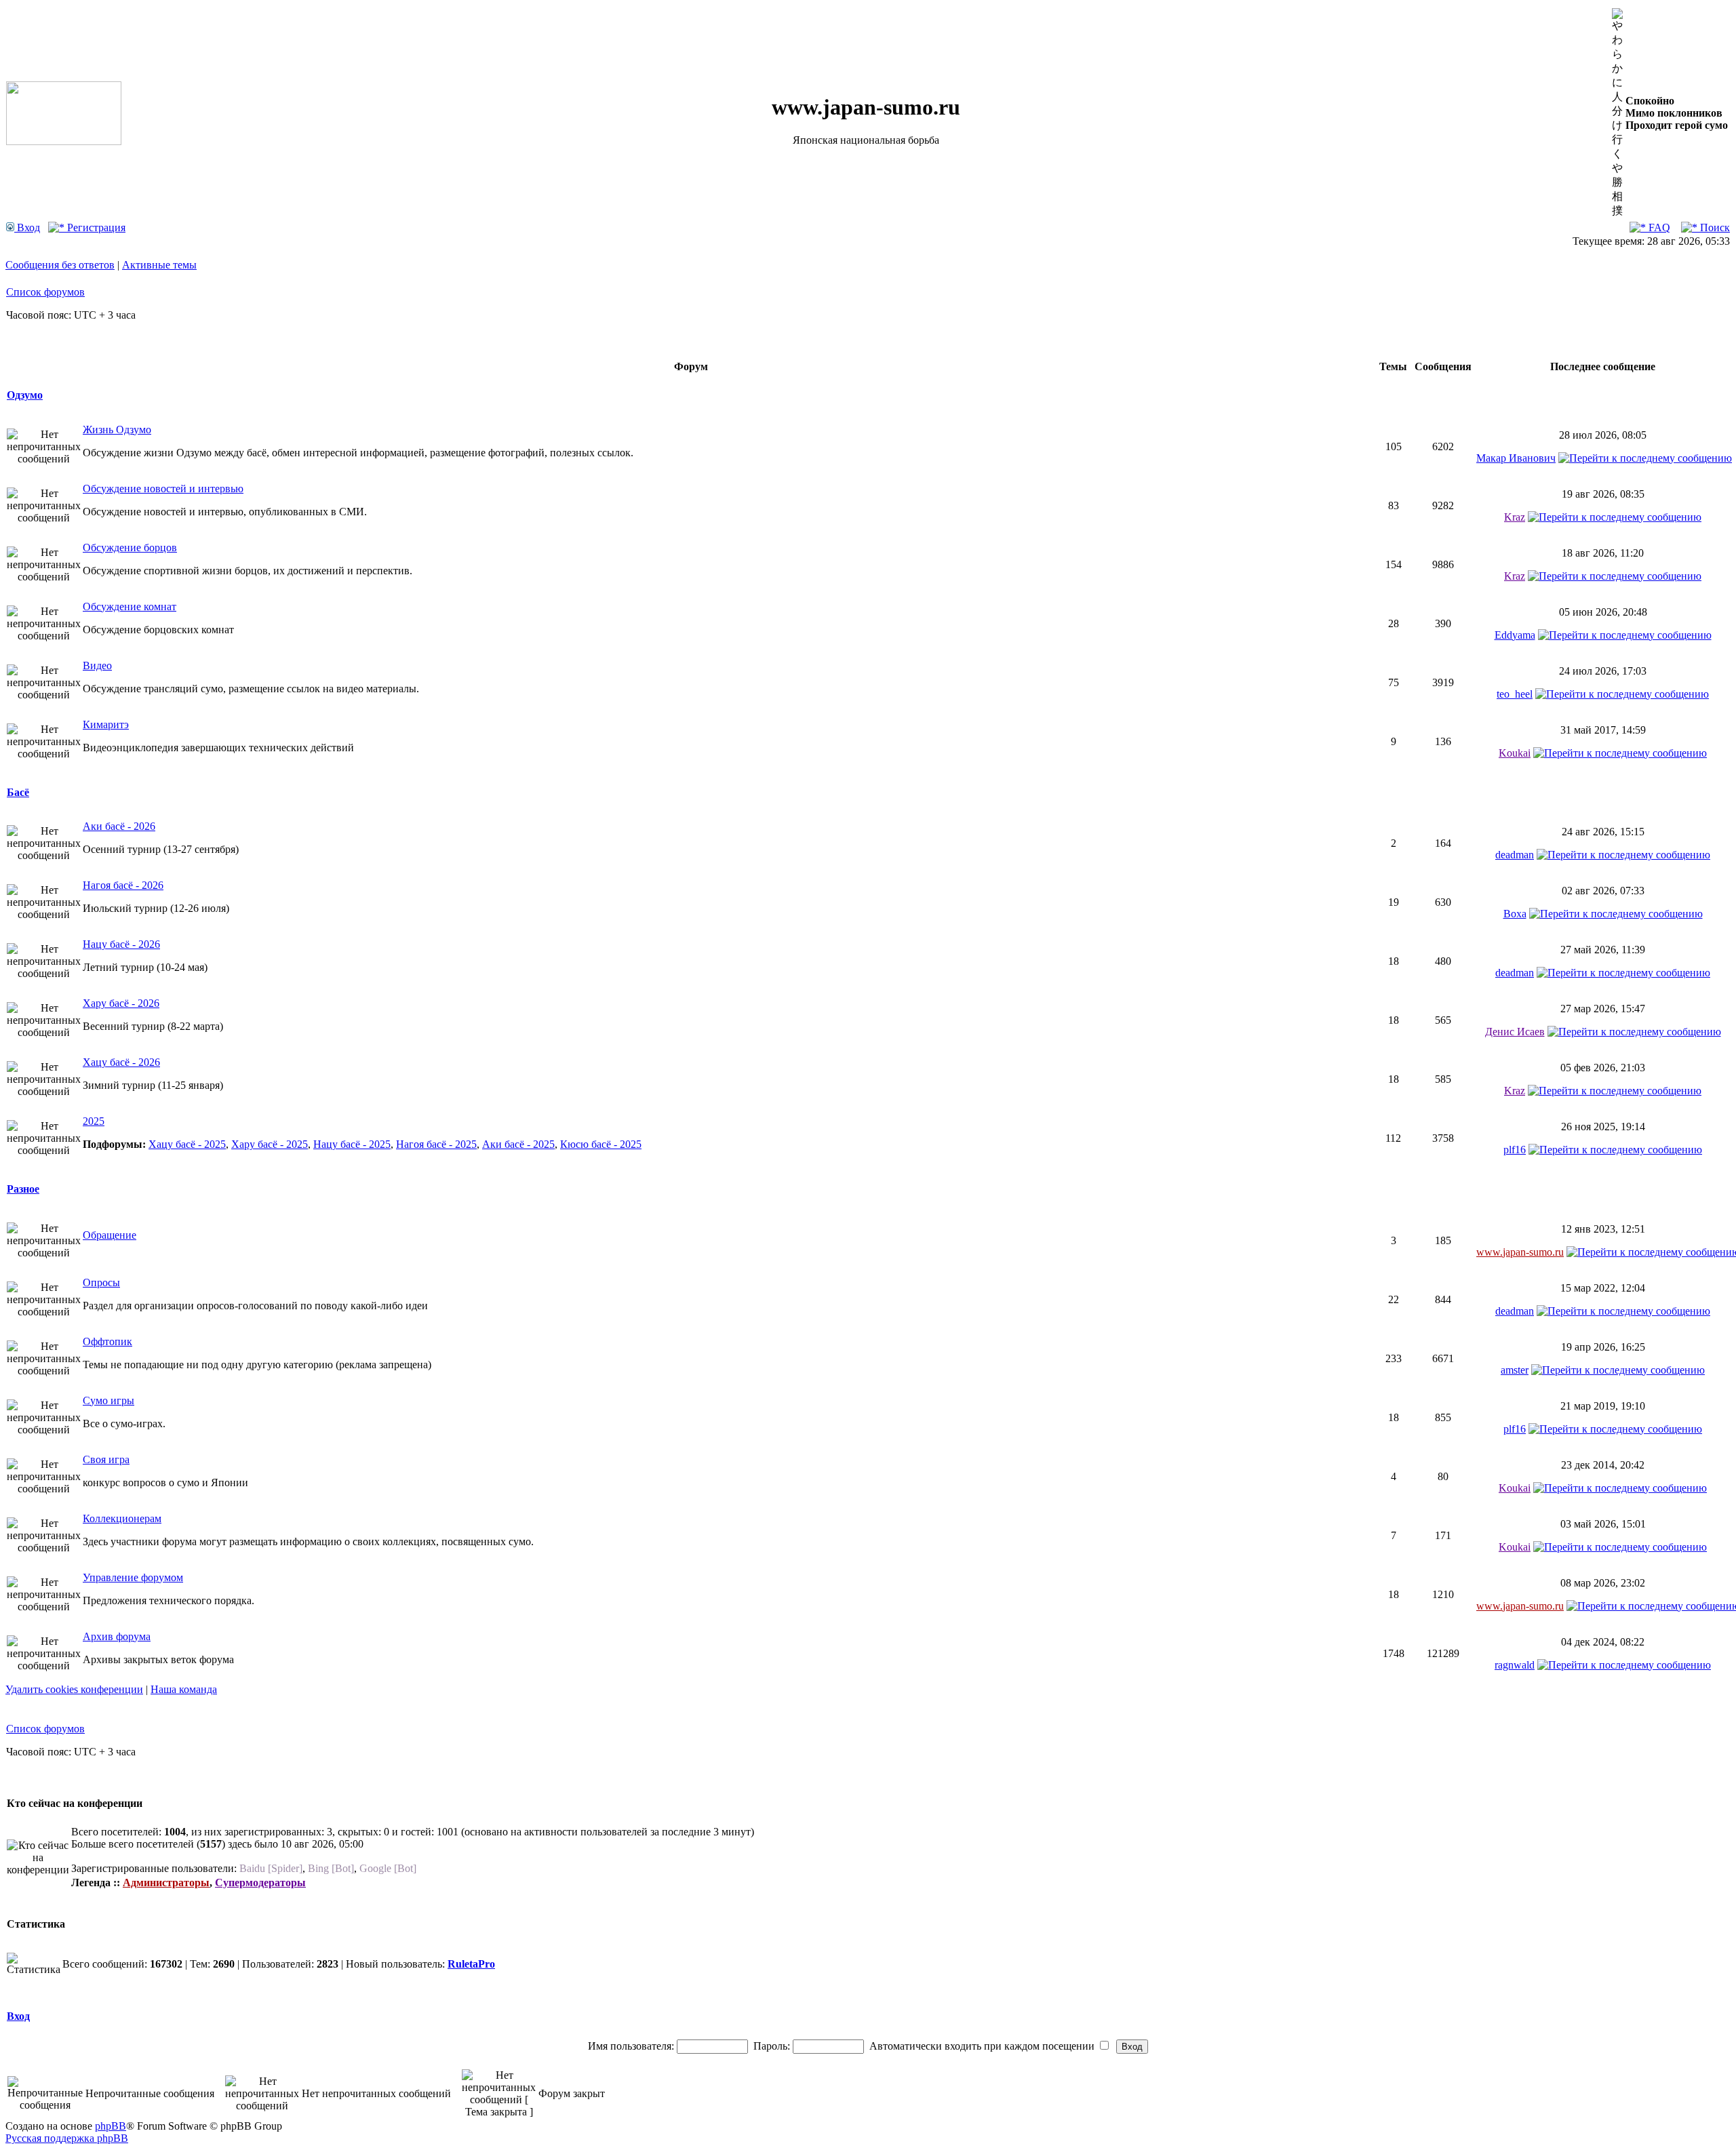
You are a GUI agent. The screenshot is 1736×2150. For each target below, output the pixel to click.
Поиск (1714, 227)
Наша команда (184, 1689)
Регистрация (95, 227)
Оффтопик (107, 1341)
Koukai (1515, 753)
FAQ (1658, 227)
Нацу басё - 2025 (352, 1144)
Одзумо (25, 395)
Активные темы (159, 265)
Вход (27, 227)
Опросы (101, 1282)
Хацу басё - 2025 (187, 1144)
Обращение (110, 1235)
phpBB (111, 2126)
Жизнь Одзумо (117, 430)
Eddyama (1515, 635)
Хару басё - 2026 (121, 1003)
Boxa (1515, 914)
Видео (97, 665)
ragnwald (1515, 1665)
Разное (23, 1189)
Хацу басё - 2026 (121, 1062)
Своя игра (106, 1459)
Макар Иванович (1516, 458)
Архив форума (117, 1636)
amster (1515, 1370)
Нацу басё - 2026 (121, 944)
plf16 (1515, 1150)
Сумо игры (108, 1400)
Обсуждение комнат (130, 606)
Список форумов (45, 292)
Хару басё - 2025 (270, 1144)
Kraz (1515, 517)
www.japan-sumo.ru (1520, 1252)
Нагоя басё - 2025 (436, 1144)
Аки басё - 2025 (518, 1144)
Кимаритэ (106, 724)
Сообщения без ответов (60, 265)
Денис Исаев (1515, 1032)
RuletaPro (471, 1964)
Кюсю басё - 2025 (601, 1144)
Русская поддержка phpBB (67, 2138)
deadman (1515, 855)
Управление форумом (133, 1577)
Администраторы (166, 1883)
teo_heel (1515, 694)
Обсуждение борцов (130, 548)
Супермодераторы (260, 1883)
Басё (18, 792)
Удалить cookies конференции (74, 1689)
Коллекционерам (122, 1518)
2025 (94, 1121)
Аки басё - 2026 (119, 826)
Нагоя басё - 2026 (123, 885)
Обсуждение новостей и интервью (163, 489)
